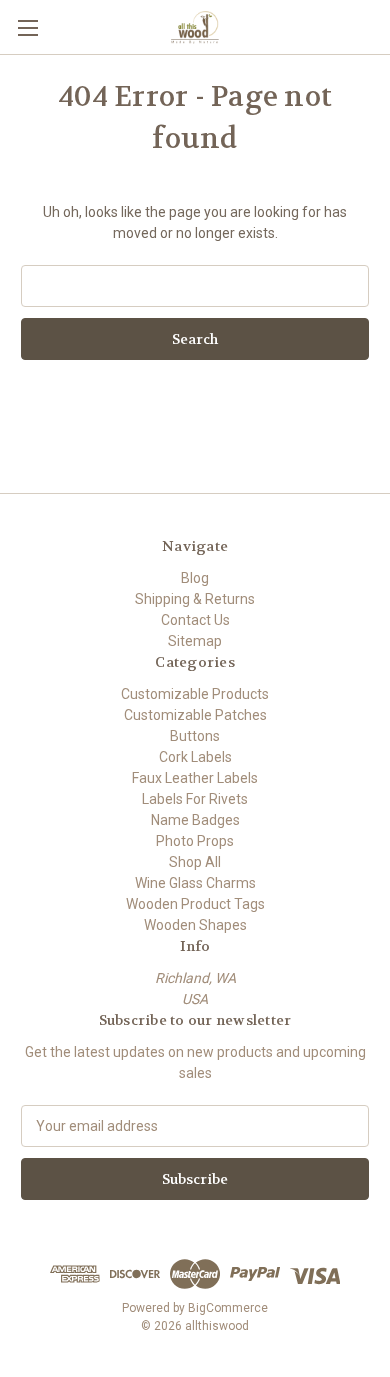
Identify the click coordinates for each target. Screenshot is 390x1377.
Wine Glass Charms (195, 883)
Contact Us (195, 620)
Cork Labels (195, 757)
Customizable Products (195, 694)
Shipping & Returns (195, 599)
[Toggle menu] (27, 27)
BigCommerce (228, 1308)
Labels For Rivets (195, 799)
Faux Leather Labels (195, 778)
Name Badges (195, 820)
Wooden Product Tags (195, 904)
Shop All (195, 862)
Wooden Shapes (195, 925)
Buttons (195, 736)
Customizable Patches (195, 715)
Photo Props (195, 841)
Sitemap (195, 641)
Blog (195, 578)
